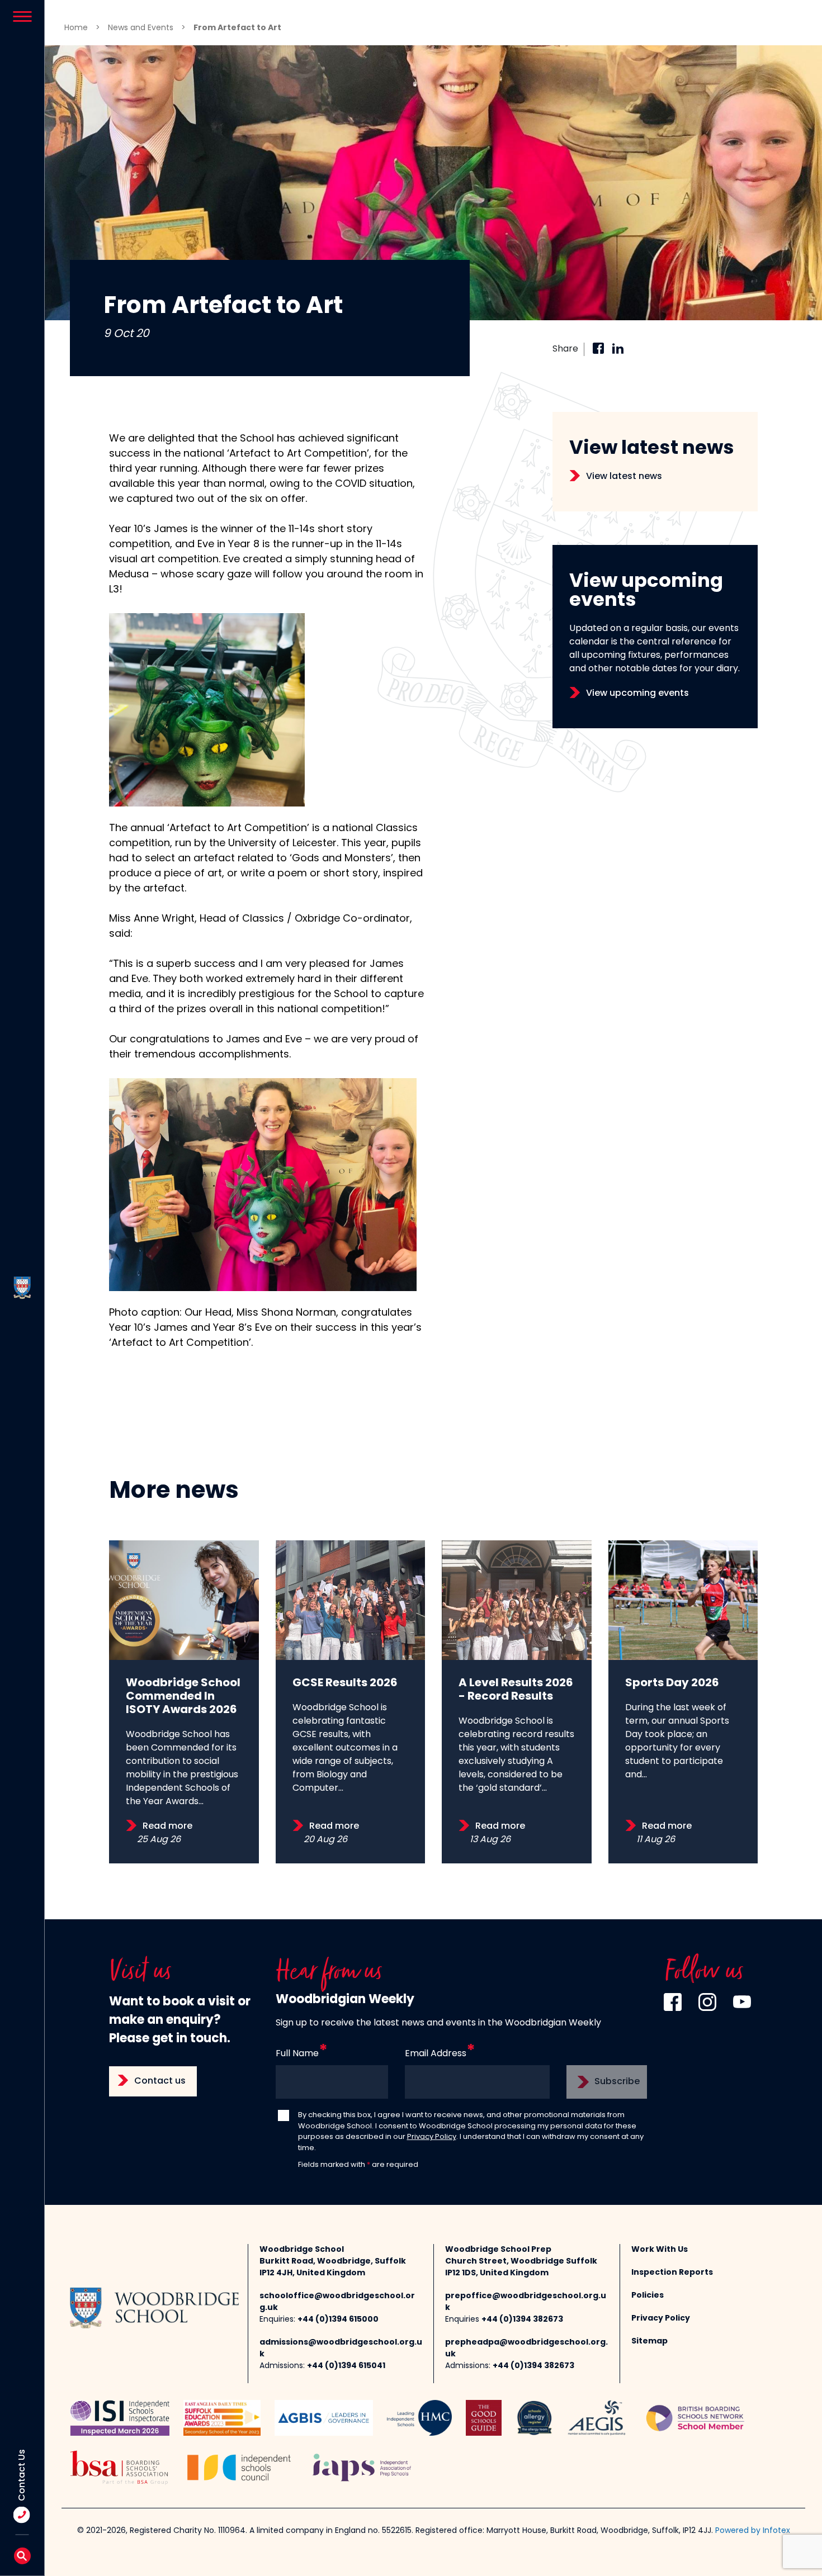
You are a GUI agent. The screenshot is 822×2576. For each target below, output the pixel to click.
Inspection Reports (672, 2273)
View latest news (624, 477)
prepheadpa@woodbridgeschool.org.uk (526, 2349)
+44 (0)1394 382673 (522, 2320)
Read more (167, 1827)
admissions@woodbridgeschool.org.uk (341, 2349)
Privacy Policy (432, 2137)
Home (76, 28)
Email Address (436, 2054)
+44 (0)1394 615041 (346, 2366)
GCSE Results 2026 (345, 1683)
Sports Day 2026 (672, 1683)
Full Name (297, 2054)
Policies (648, 2296)
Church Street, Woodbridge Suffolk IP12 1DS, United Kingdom (521, 2267)
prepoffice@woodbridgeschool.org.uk (526, 2302)
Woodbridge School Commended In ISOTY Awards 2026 (183, 1697)
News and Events (141, 28)
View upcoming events (637, 694)
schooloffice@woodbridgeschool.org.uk (337, 2302)
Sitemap (649, 2342)
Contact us (160, 2081)
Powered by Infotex (753, 2531)
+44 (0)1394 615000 (338, 2320)
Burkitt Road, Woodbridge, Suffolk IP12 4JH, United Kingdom (333, 2267)
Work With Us (660, 2250)
